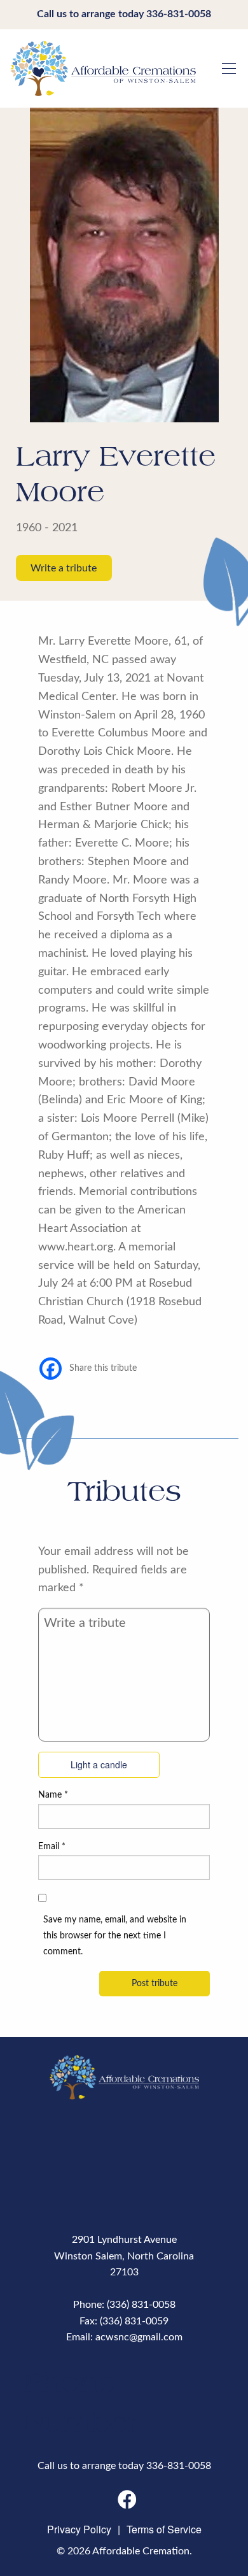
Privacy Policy (79, 2529)
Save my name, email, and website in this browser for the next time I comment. (115, 1936)
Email (52, 1847)
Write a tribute (64, 568)
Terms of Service (164, 2529)
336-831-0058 (179, 14)
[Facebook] (51, 1369)
